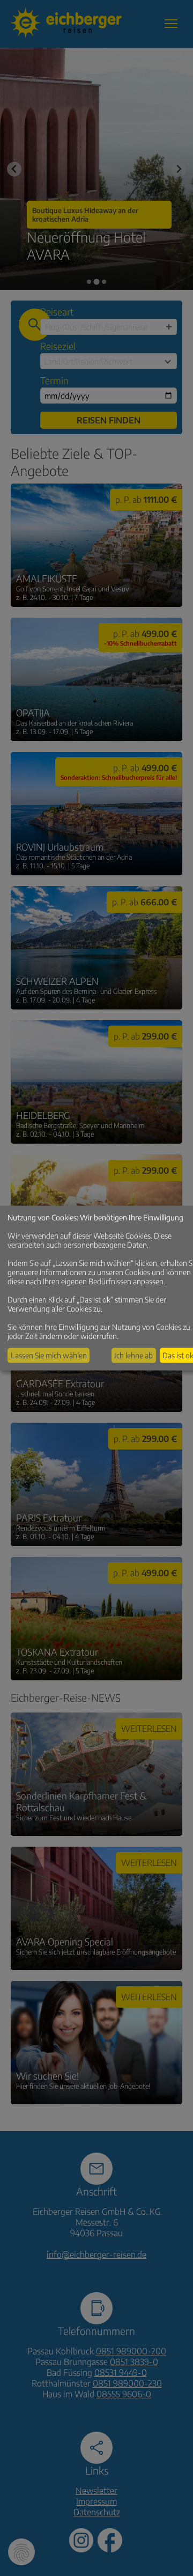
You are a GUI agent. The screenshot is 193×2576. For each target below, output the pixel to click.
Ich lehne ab (133, 1355)
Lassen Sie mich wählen (49, 1355)
